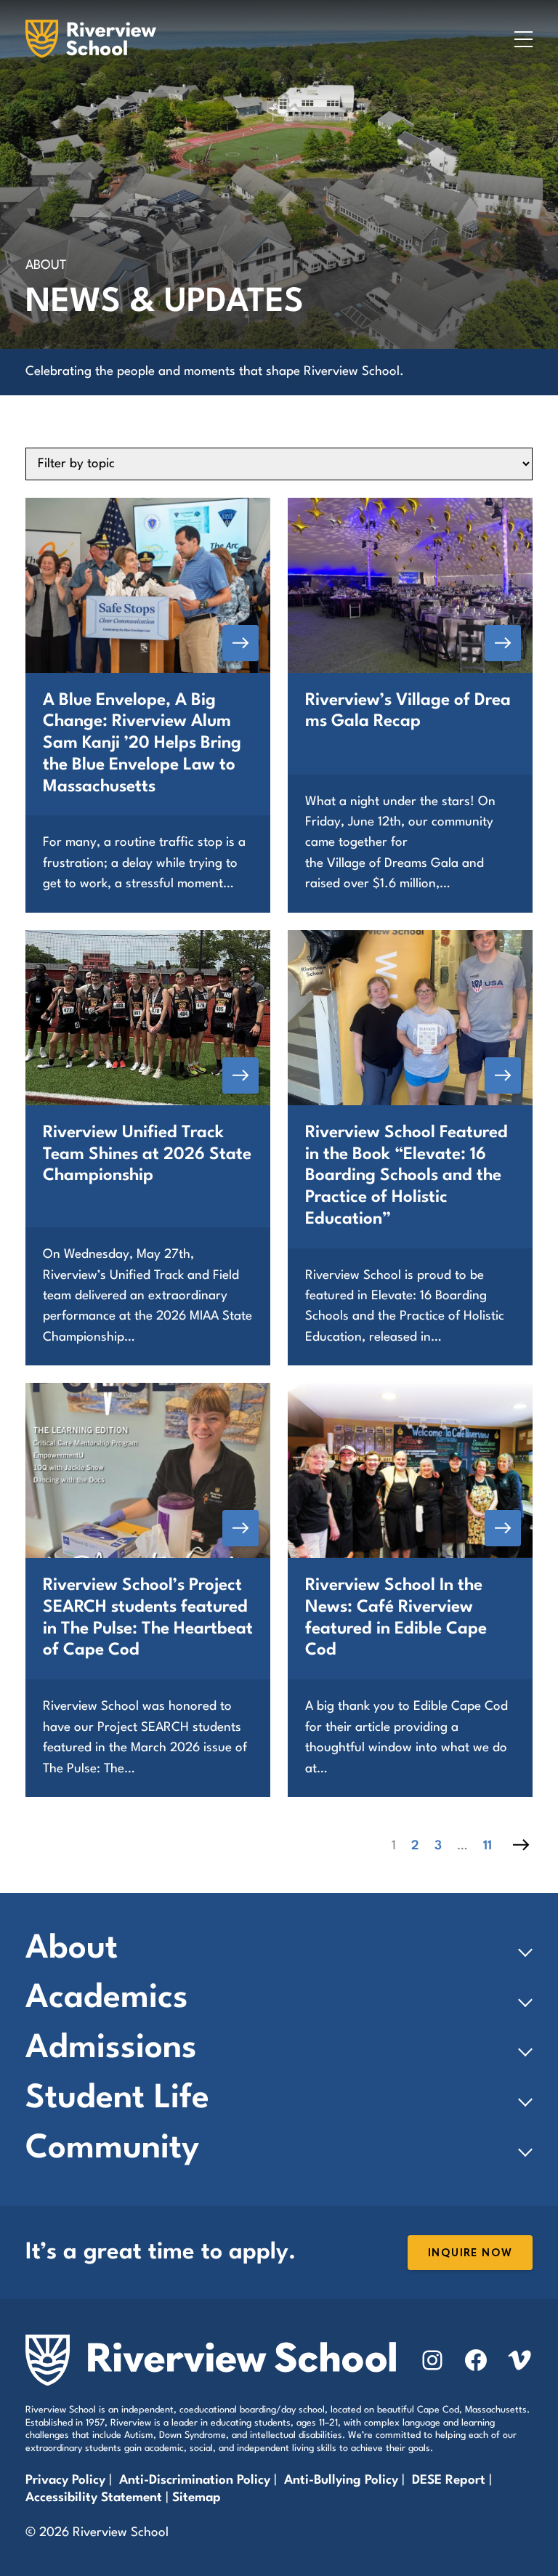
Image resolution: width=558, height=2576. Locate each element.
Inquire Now (470, 2253)
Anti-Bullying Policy (341, 2480)
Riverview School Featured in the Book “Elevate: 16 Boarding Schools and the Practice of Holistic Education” (407, 1176)
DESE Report (450, 2480)
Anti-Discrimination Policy (195, 2480)
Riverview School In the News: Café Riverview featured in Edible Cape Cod (396, 1618)
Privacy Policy (65, 2480)
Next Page (521, 1845)
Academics (107, 1999)
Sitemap (197, 2498)
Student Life (117, 2099)
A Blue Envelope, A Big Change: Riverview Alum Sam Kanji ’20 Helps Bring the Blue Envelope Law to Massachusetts (142, 744)
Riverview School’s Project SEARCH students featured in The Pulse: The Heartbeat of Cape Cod (148, 1618)
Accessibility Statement (94, 2498)
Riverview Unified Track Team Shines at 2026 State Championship (147, 1155)
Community (112, 2149)
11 (488, 1846)
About (72, 1949)
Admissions (111, 2049)
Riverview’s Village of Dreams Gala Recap (408, 711)
